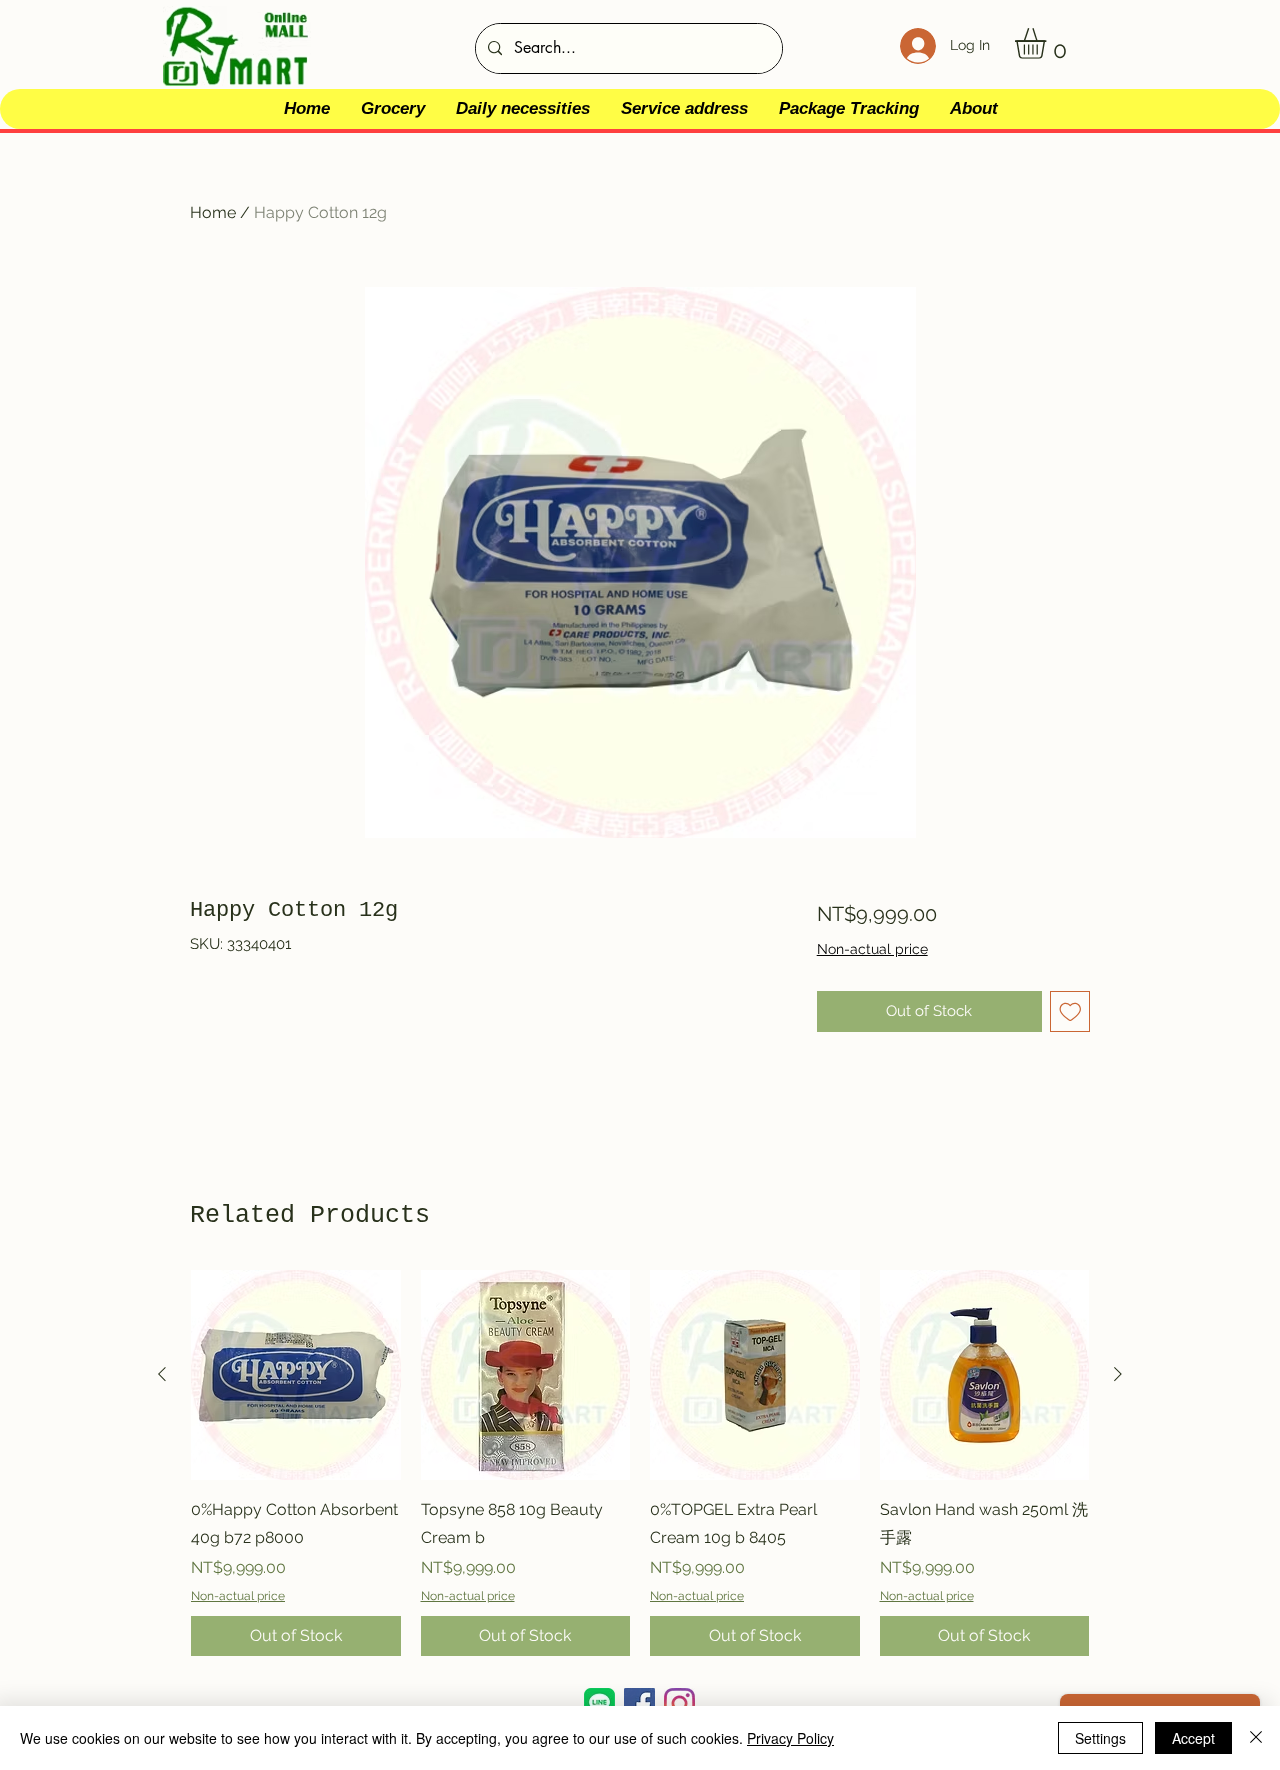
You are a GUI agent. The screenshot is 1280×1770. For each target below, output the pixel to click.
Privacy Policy (790, 1738)
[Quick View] (296, 1375)
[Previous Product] (162, 1374)
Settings (1100, 1738)
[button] (1048, 43)
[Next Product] (1118, 1374)
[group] (640, 1463)
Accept (1193, 1738)
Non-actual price (872, 949)
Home (213, 212)
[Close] (1256, 1738)
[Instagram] (679, 1703)
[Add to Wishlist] (1070, 1011)
